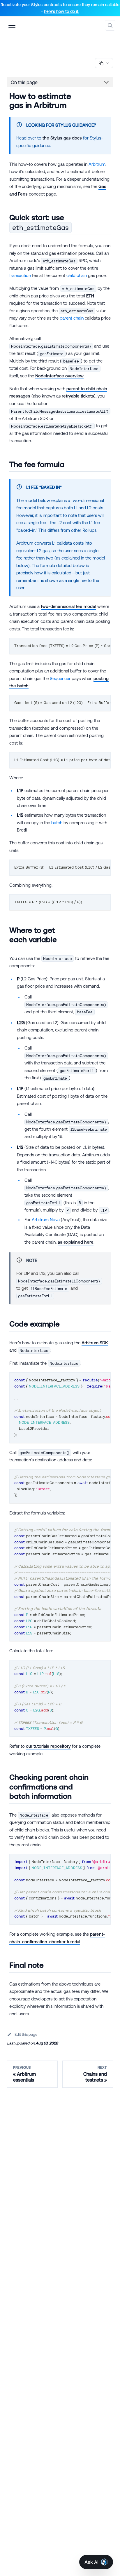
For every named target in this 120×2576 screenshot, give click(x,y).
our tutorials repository (48, 1746)
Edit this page (26, 2034)
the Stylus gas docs (62, 138)
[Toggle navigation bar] (12, 25)
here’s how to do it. (62, 11)
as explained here (76, 1242)
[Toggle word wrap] (93, 645)
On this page (24, 82)
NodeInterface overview (59, 376)
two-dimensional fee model (68, 606)
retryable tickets (78, 396)
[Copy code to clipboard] (104, 645)
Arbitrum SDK (95, 1343)
